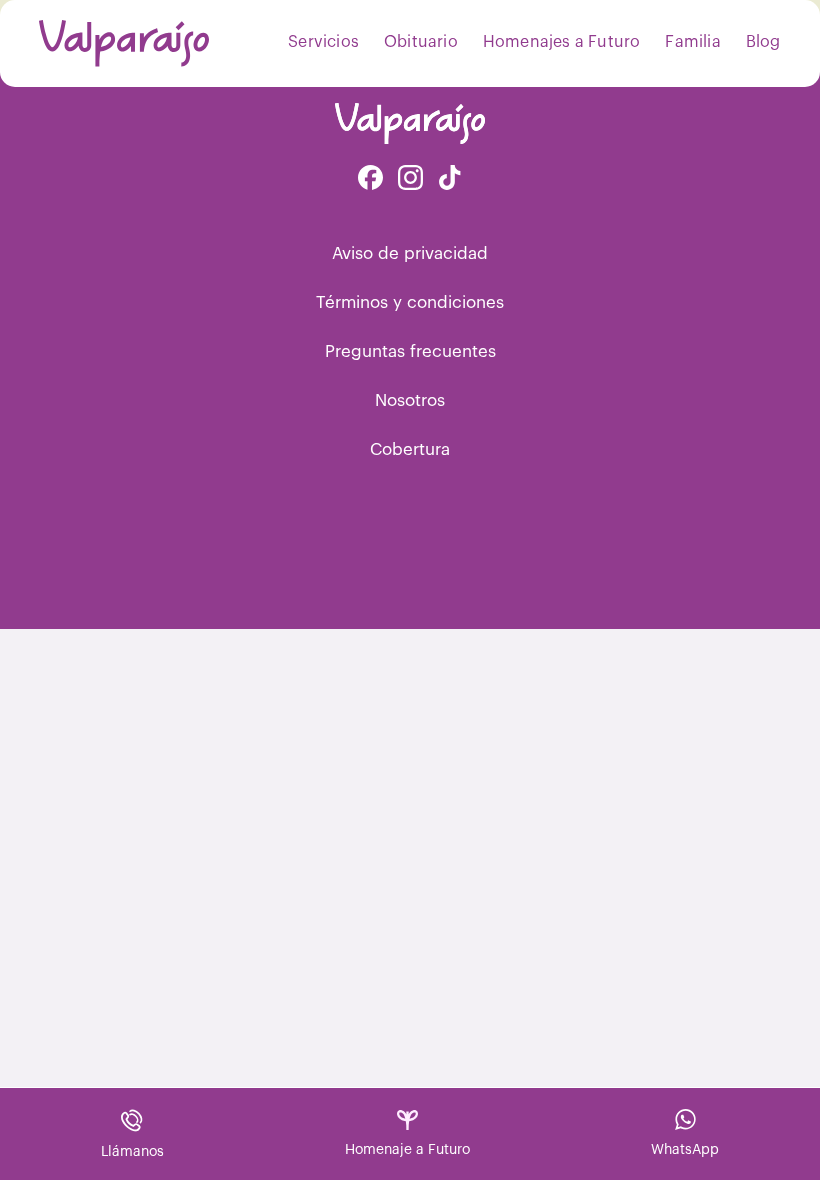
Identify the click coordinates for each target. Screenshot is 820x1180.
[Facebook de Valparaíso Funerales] (370, 179)
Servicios (323, 42)
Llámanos (132, 1152)
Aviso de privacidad (410, 253)
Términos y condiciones (410, 302)
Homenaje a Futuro (407, 1150)
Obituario (421, 42)
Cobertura (410, 449)
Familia (692, 42)
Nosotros (410, 400)
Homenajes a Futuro (562, 42)
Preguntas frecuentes (410, 351)
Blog (763, 42)
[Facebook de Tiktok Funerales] (450, 179)
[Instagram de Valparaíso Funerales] (410, 179)
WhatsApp (685, 1150)
